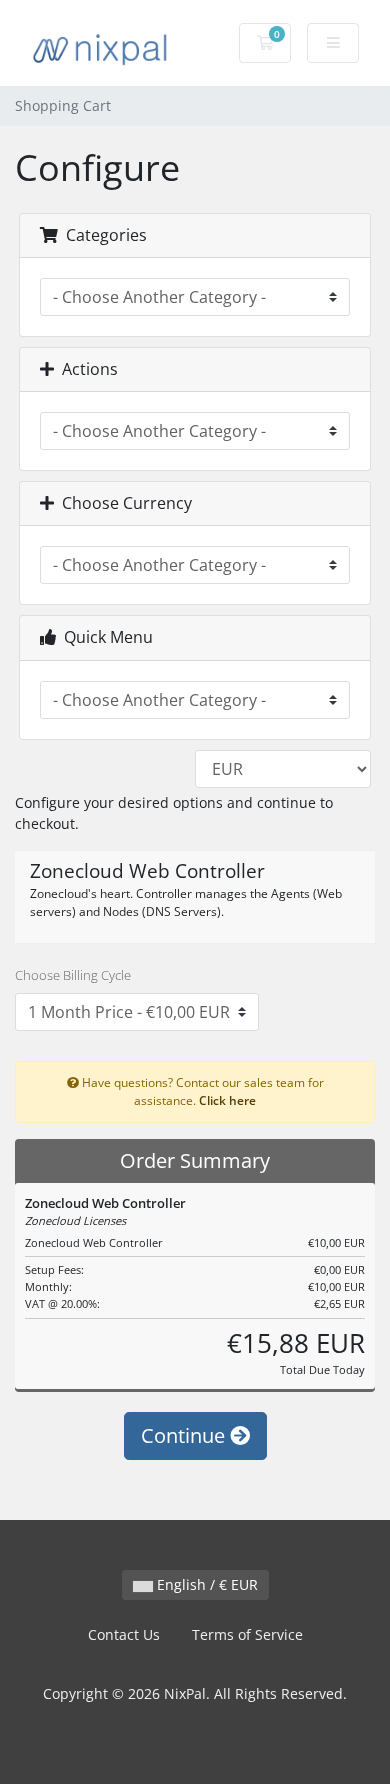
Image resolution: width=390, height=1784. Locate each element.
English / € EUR (205, 1584)
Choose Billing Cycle (73, 975)
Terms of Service (247, 1634)
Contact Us (124, 1634)
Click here (227, 1100)
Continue (185, 1435)
